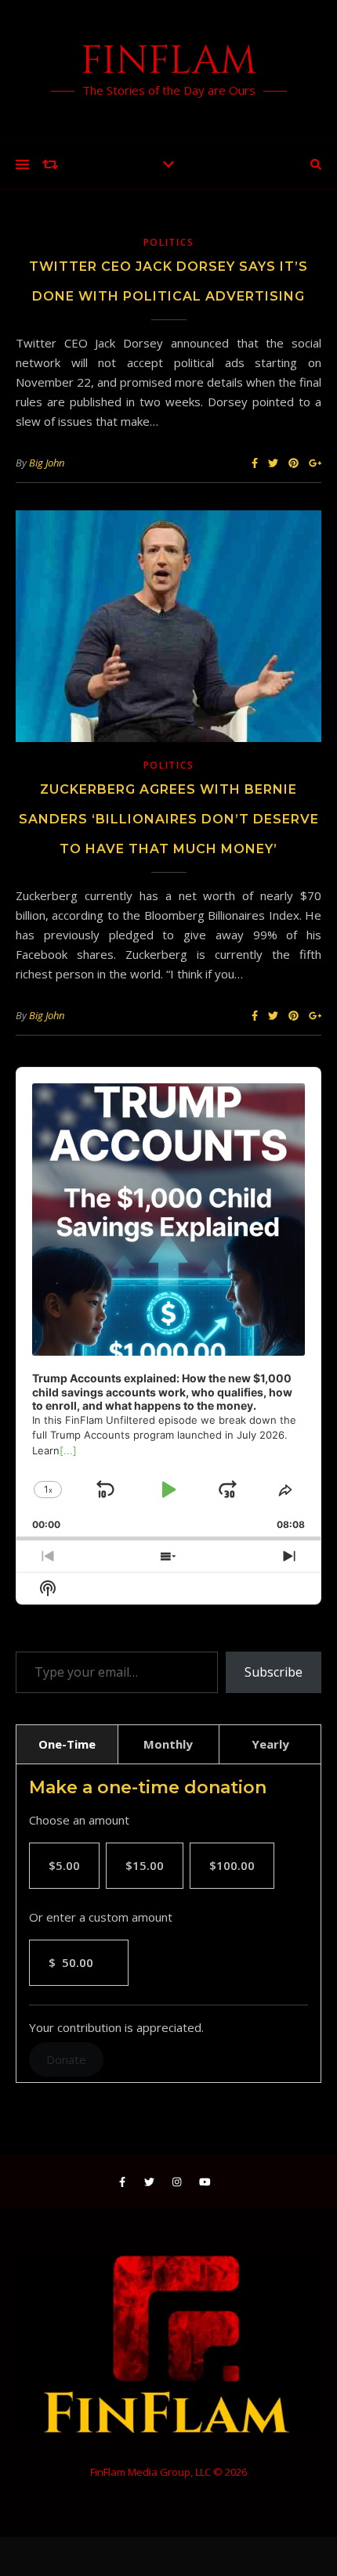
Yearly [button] (270, 1744)
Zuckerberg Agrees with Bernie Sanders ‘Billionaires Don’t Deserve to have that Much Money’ (169, 819)
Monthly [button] (168, 1744)
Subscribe (274, 1672)
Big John (47, 463)
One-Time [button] (67, 1744)
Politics (169, 242)
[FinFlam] (168, 70)
